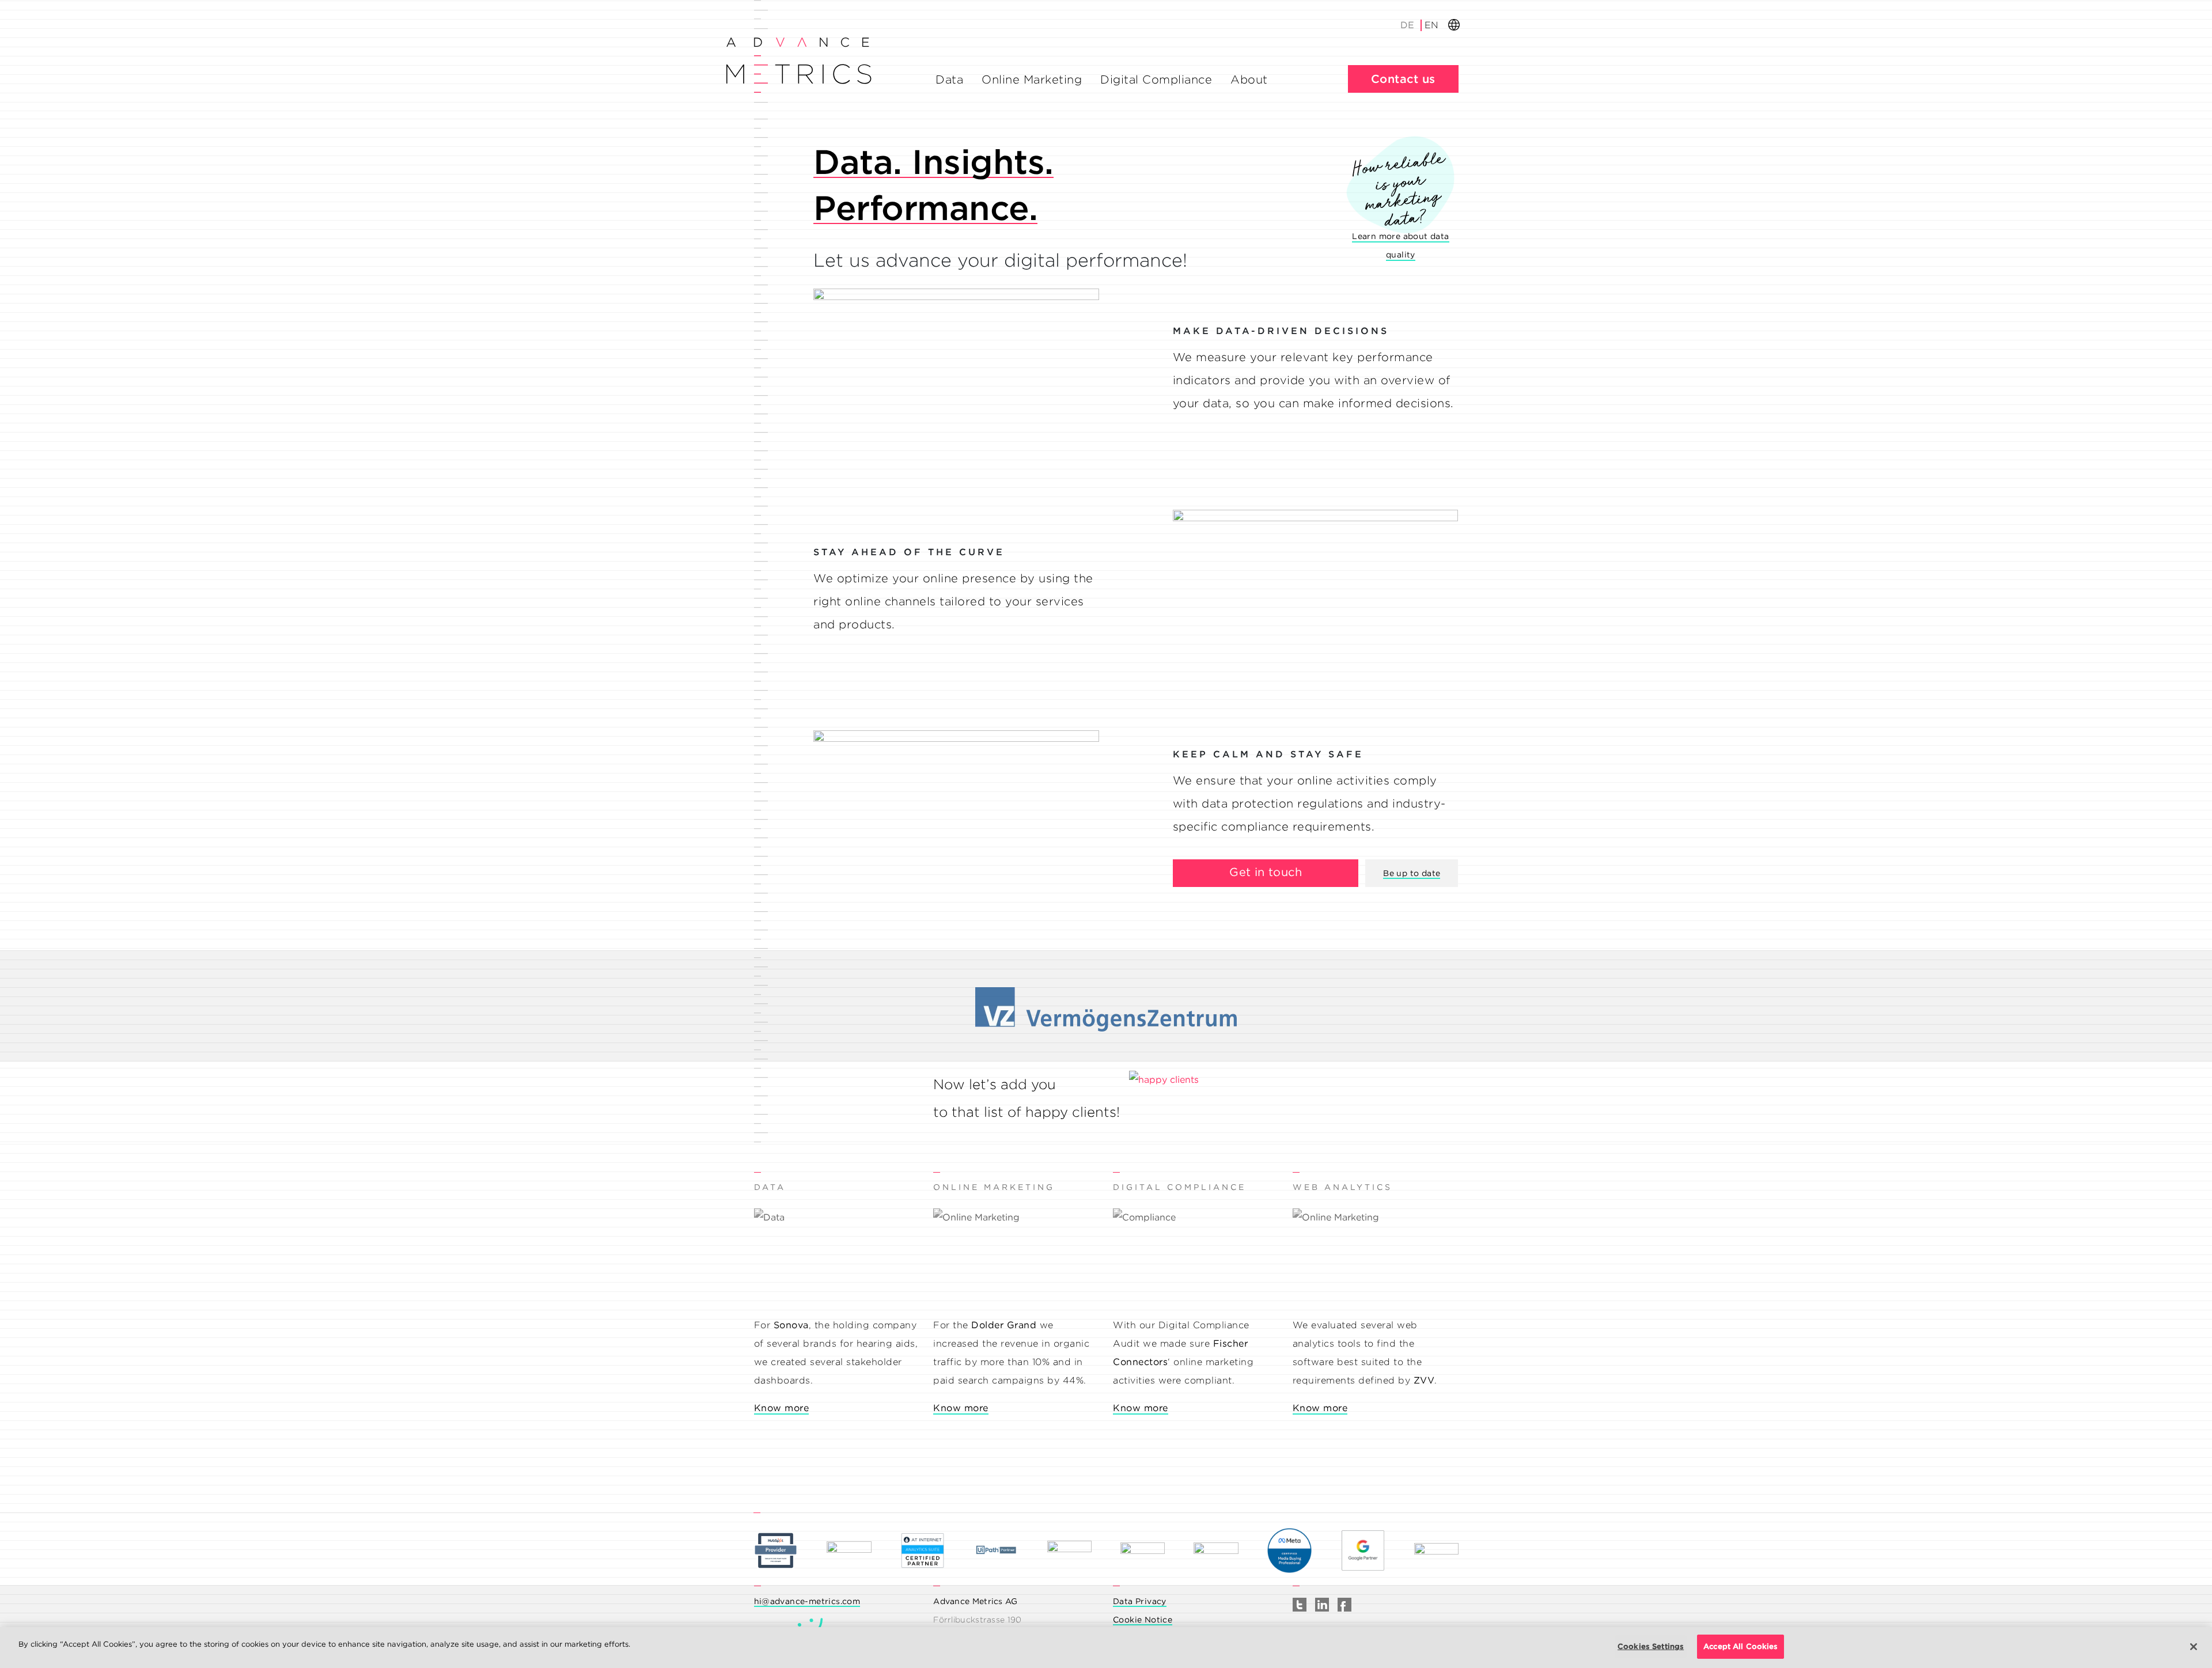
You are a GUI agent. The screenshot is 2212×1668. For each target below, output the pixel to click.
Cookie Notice (1143, 1620)
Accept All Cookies (1741, 1646)
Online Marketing (1032, 79)
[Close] (2194, 1647)
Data (949, 79)
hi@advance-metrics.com (807, 1601)
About (1249, 79)
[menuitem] (1408, 25)
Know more (782, 1408)
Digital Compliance (1156, 79)
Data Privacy (1140, 1601)
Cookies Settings (1651, 1646)
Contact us (1403, 79)
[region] (1106, 1648)
